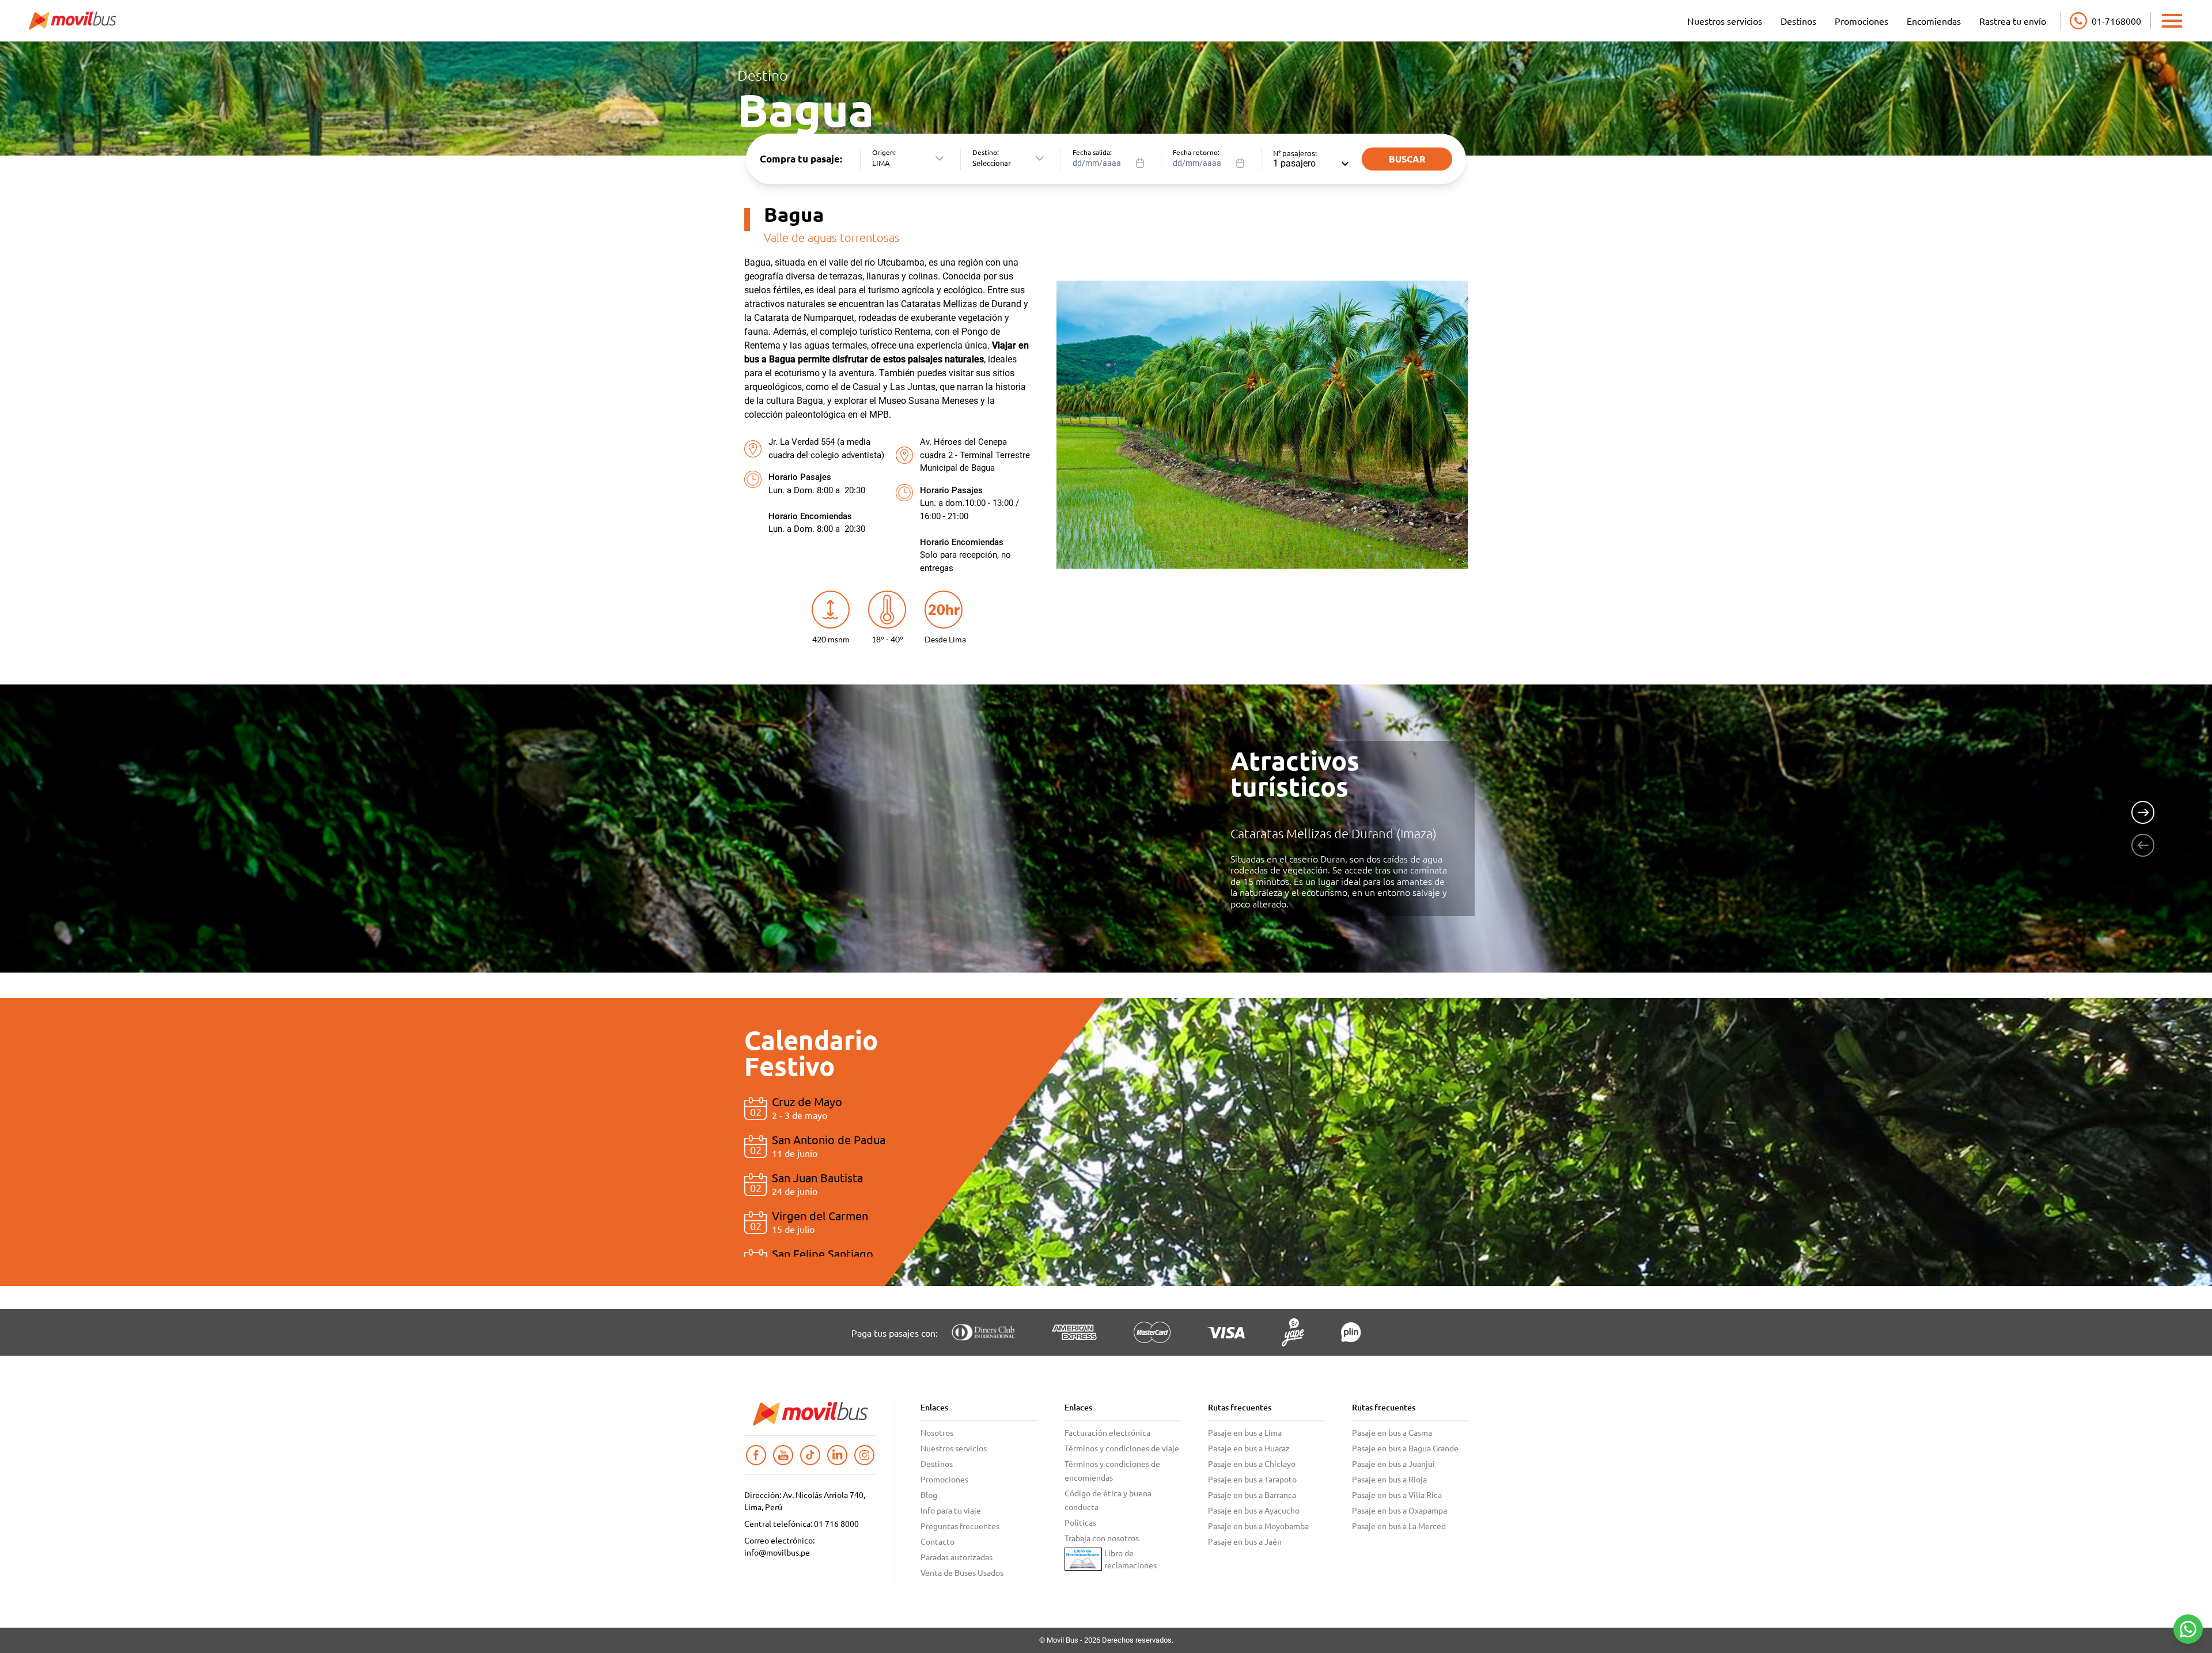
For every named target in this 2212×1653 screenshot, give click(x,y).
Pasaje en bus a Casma (1392, 1432)
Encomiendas (1934, 21)
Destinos (1798, 21)
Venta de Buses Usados (962, 1572)
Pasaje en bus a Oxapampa (1399, 1510)
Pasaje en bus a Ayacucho (1254, 1510)
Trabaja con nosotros (1102, 1538)
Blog (929, 1495)
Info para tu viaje (951, 1510)
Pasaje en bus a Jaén (1245, 1541)
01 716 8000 (836, 1523)
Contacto (938, 1541)
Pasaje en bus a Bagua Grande (1405, 1448)
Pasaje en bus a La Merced (1399, 1526)
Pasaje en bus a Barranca (1252, 1495)
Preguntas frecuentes (960, 1526)
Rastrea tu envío (2013, 21)
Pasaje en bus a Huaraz (1249, 1448)
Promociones (1861, 21)
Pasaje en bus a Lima (1245, 1432)
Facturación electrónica (1107, 1432)
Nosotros (937, 1432)
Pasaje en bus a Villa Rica (1397, 1495)
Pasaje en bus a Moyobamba (1258, 1526)
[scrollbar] (1046, 1139)
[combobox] (1112, 159)
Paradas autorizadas (957, 1557)
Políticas (1080, 1522)
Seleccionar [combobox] (992, 163)
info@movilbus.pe (777, 1552)
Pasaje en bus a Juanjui (1393, 1463)
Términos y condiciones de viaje (1122, 1448)
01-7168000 (2116, 21)
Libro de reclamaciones (1130, 1559)
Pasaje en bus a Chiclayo (1252, 1463)
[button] (940, 159)
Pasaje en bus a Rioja (1389, 1479)
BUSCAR (1407, 159)
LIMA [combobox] (881, 163)
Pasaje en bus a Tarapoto (1252, 1479)
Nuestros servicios (1725, 21)
